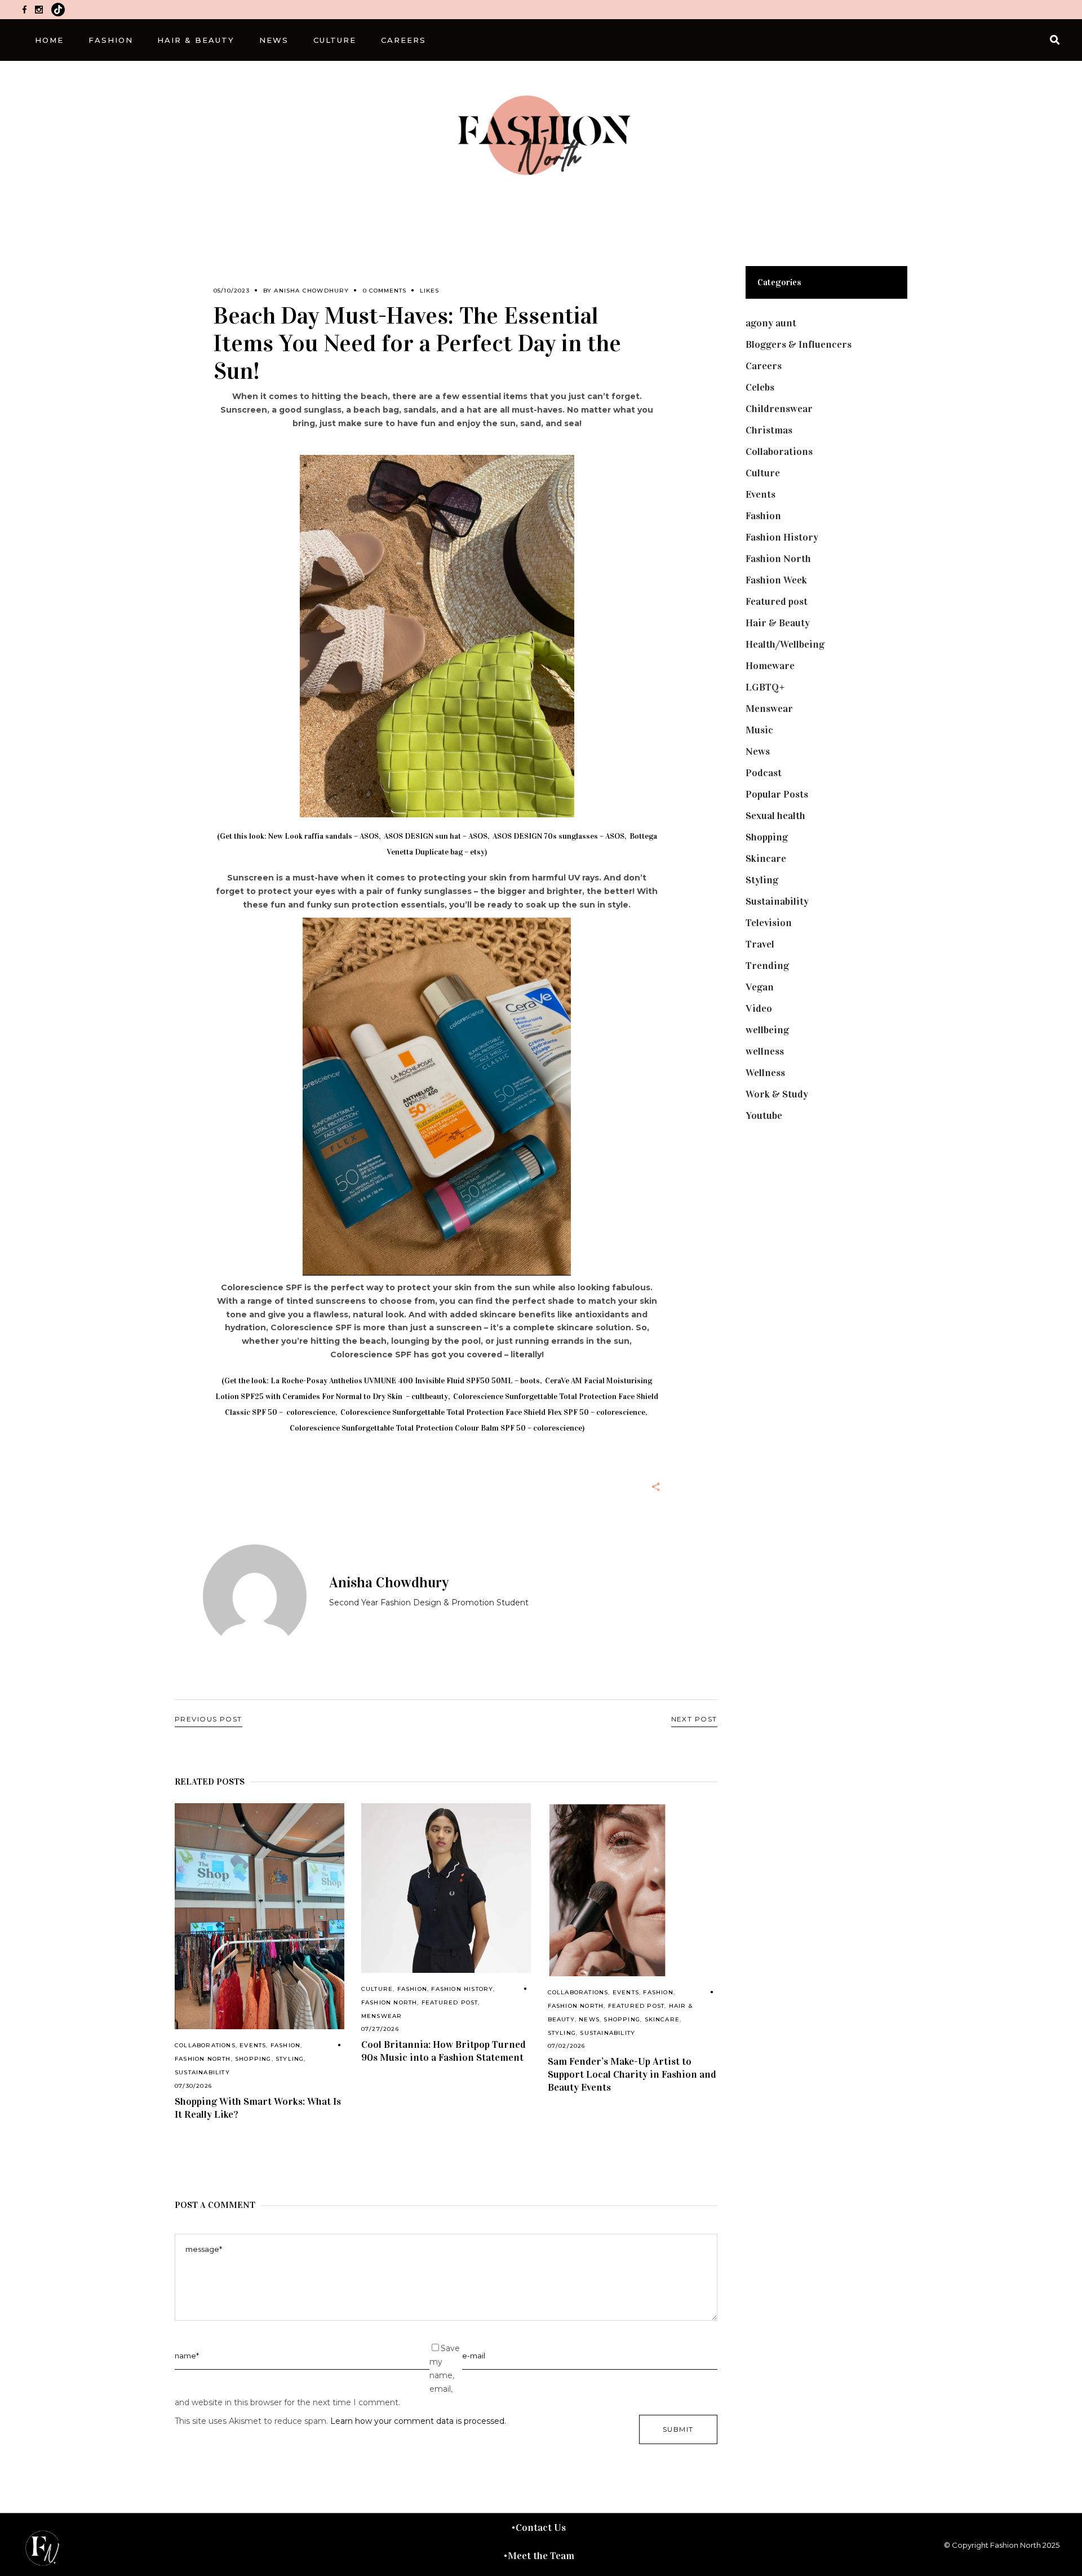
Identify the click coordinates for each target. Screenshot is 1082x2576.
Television (769, 923)
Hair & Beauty (778, 623)
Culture (377, 1989)
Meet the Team (541, 2556)
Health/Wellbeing (785, 644)
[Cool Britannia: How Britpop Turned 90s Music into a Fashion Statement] (446, 1888)
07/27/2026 (380, 2029)
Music (759, 730)
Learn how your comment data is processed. (418, 2421)
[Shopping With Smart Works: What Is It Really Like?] (260, 1916)
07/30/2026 (193, 2086)
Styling (290, 2059)
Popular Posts (777, 794)
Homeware (770, 666)
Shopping (253, 2059)
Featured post (450, 2002)
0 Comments (385, 291)
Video (759, 1008)
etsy (477, 852)
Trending (767, 966)
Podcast (764, 773)
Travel (760, 944)
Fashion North (203, 2059)
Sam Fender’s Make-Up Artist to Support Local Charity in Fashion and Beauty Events (632, 2074)
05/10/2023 (232, 291)
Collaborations (205, 2045)
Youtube (764, 1116)
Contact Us (541, 2528)
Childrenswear (779, 409)
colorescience (311, 1412)
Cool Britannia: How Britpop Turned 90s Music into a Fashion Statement (444, 2051)
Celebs (760, 387)
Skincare (662, 2019)
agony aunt (771, 323)
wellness (765, 1051)
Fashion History (462, 1989)
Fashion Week (776, 580)
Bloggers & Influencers (799, 344)
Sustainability (202, 2072)
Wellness (765, 1073)
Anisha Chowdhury (311, 291)
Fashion (285, 2045)
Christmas (769, 430)
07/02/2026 (567, 2046)
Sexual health (775, 816)
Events (253, 2045)
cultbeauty (430, 1397)
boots (530, 1381)
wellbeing (767, 1030)
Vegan (760, 987)
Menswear (382, 2016)
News (589, 2019)
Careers (764, 366)
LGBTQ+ (765, 687)
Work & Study (777, 1094)
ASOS (369, 836)
